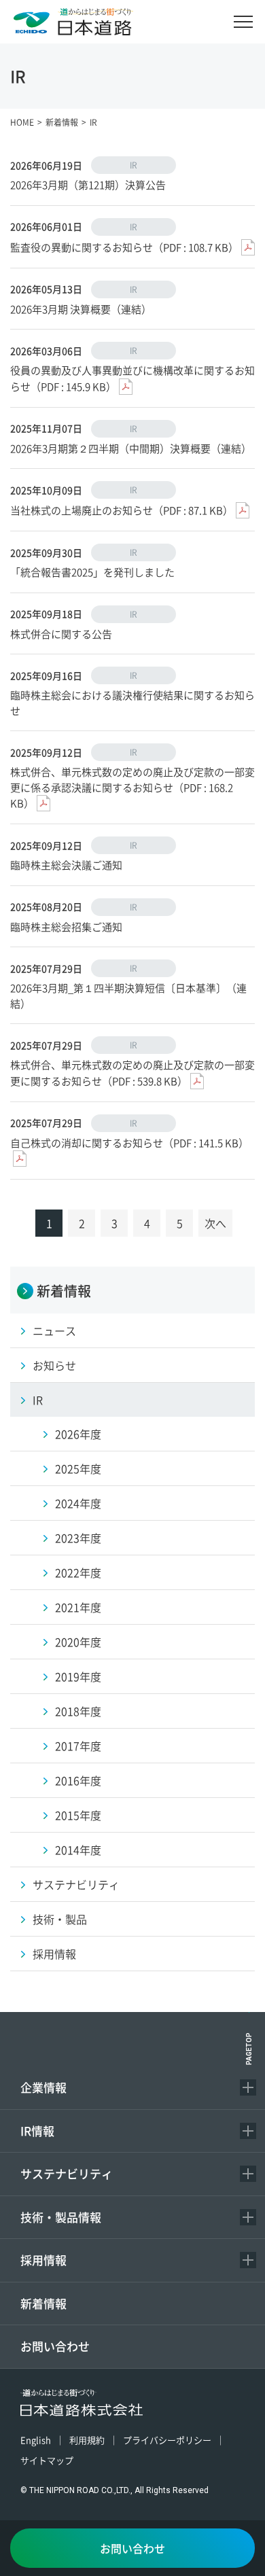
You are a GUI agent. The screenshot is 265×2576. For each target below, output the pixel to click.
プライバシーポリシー (167, 2440)
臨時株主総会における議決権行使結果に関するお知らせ (132, 703)
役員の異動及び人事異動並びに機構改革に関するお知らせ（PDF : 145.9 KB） (132, 378)
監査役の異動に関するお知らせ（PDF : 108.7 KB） (124, 247)
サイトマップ (47, 2460)
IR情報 (37, 2131)
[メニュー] (243, 22)
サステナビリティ (67, 2173)
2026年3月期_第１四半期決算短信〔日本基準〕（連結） (128, 995)
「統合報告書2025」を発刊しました (92, 572)
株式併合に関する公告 (61, 634)
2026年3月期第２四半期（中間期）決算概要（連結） (131, 448)
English (36, 2440)
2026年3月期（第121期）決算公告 (88, 184)
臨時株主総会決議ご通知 (66, 865)
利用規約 (87, 2440)
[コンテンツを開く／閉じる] (248, 2087)
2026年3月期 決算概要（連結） (81, 309)
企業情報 (43, 2087)
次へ (215, 1223)
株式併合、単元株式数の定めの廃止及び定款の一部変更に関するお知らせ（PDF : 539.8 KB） (132, 1073)
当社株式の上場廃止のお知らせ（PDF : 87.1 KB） (122, 510)
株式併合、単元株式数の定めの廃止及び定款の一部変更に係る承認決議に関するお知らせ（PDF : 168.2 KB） (132, 787)
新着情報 (43, 2303)
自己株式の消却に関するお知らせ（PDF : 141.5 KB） (129, 1143)
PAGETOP (249, 2049)
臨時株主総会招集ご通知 (66, 927)
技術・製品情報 (61, 2217)
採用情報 (43, 2260)
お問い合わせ (55, 2346)
